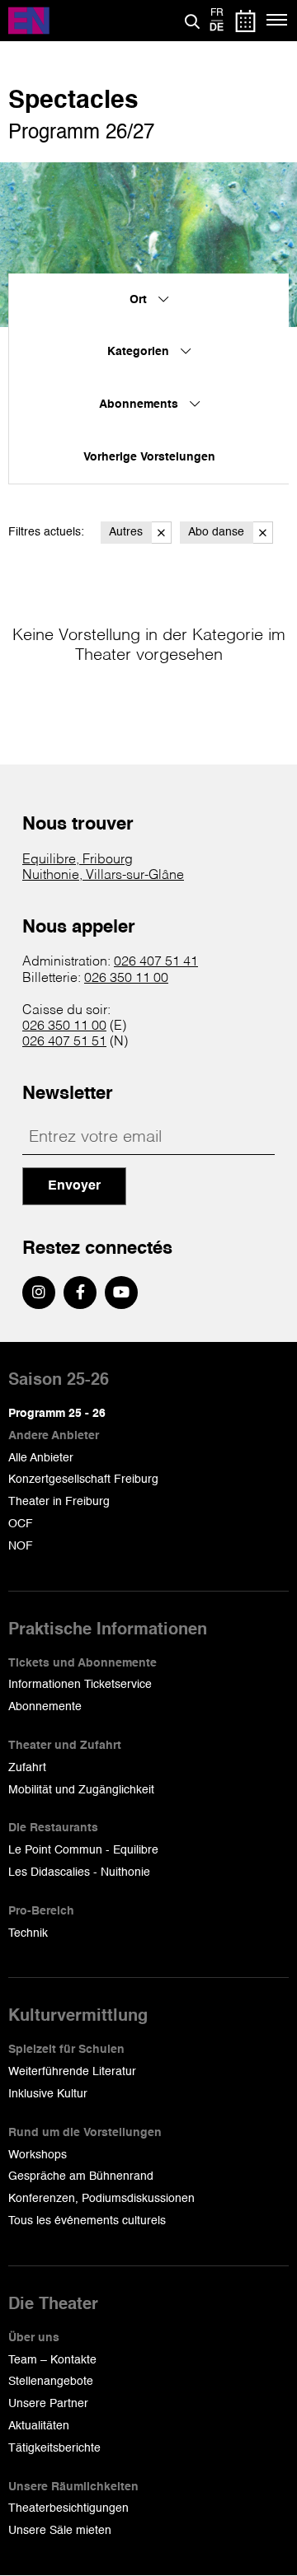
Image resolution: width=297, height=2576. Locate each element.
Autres (126, 532)
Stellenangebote (51, 2382)
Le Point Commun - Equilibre (83, 1850)
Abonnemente (45, 1707)
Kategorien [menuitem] (140, 352)
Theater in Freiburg (59, 1502)
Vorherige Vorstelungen (149, 457)
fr (217, 13)
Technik (28, 1933)
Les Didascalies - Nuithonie (79, 1872)
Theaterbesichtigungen (68, 2508)
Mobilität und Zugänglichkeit (81, 1790)
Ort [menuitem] (140, 300)
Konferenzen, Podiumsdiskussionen (101, 2199)
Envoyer (74, 1186)
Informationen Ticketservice (80, 1685)
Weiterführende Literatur (72, 2072)
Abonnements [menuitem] (140, 404)
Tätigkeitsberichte (54, 2448)
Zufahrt (27, 1768)
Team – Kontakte (52, 2360)
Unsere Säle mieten (60, 2531)
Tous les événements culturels (87, 2221)
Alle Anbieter (41, 1458)
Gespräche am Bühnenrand (81, 2176)
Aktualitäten (39, 2426)
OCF (21, 1524)
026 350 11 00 (126, 979)
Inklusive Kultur (48, 2094)
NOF (21, 1546)
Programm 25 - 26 (57, 1414)
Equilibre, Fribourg (78, 860)
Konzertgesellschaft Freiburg (83, 1480)
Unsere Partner (48, 2404)
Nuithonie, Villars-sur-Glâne (103, 876)
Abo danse (216, 532)
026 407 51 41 (156, 962)
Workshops (38, 2155)
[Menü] (278, 21)
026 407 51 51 (64, 1042)
